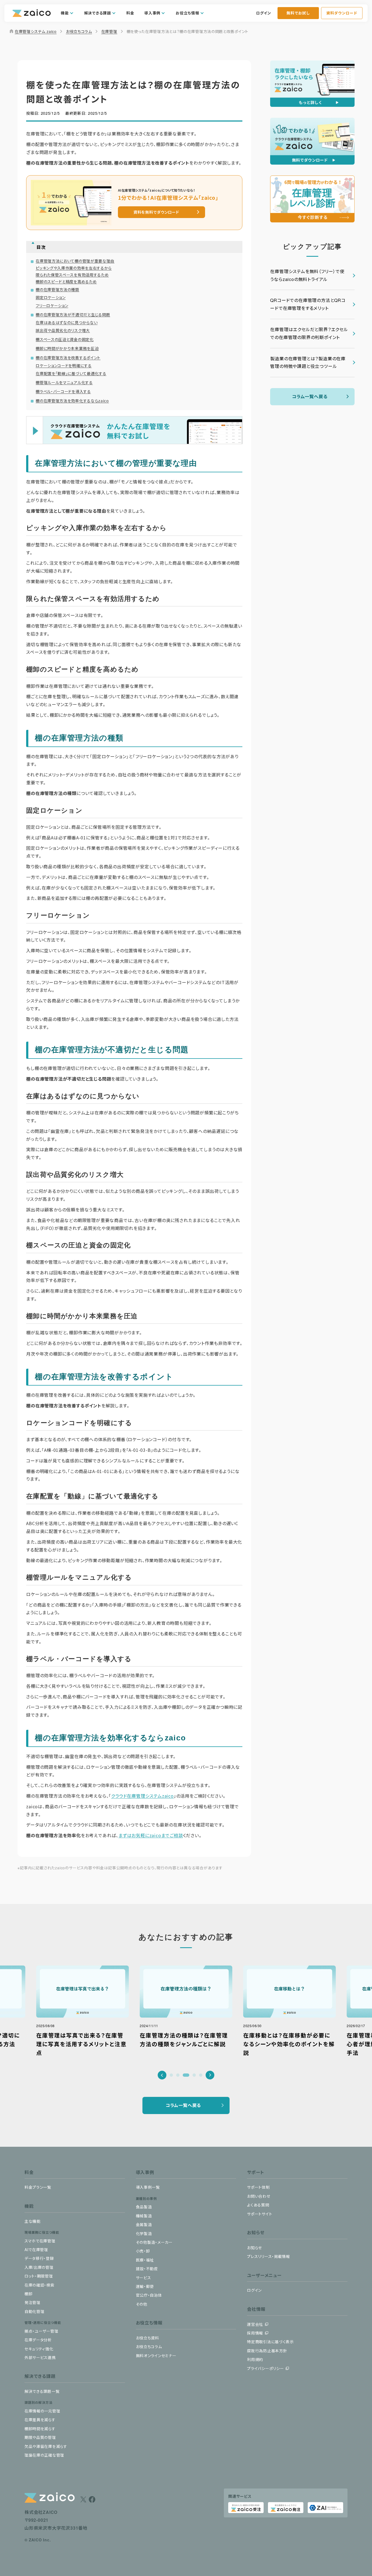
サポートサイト (260, 2214)
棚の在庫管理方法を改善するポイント (68, 358)
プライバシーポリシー (265, 2368)
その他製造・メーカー (154, 2242)
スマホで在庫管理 (40, 2241)
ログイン (264, 13)
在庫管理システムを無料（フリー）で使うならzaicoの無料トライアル (307, 275)
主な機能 (33, 2221)
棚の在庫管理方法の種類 (57, 289)
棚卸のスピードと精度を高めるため (66, 282)
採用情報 (255, 2333)
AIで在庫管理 (36, 2250)
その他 (142, 2304)
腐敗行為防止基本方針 (267, 2351)
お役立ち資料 (147, 2338)
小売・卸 (143, 2251)
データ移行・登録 (39, 2258)
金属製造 (144, 2224)
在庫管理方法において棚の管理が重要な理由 (75, 261)
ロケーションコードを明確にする (64, 365)
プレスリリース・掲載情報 (268, 2256)
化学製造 (144, 2233)
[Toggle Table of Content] (137, 243)
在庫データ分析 (38, 2340)
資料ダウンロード (342, 13)
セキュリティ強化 (39, 2349)
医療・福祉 (145, 2260)
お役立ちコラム (79, 31)
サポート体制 (258, 2187)
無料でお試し (298, 13)
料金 (130, 13)
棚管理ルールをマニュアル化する (64, 382)
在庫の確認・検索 (39, 2285)
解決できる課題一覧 (42, 2391)
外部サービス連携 (40, 2357)
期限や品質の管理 (40, 2437)
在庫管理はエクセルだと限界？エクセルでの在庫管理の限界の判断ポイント (309, 333)
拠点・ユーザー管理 (41, 2331)
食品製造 (144, 2207)
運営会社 (255, 2324)
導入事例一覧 (148, 2187)
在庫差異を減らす (40, 2420)
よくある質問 (258, 2205)
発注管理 (33, 2302)
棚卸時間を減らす (40, 2429)
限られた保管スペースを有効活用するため (72, 275)
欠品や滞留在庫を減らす (46, 2446)
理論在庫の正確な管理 (44, 2455)
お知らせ (254, 2248)
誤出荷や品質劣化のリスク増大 (63, 330)
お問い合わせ (259, 2196)
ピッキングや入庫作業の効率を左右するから (74, 268)
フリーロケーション (52, 306)
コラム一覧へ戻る (310, 396)
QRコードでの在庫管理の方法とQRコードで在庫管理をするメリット (308, 304)
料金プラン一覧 (38, 2187)
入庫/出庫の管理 (39, 2267)
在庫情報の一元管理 (42, 2411)
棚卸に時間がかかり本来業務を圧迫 (67, 348)
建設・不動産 (147, 2269)
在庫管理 (109, 31)
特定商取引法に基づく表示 (270, 2342)
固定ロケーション (51, 297)
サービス (144, 2278)
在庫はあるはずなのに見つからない (67, 322)
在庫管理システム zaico (33, 31)
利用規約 (255, 2359)
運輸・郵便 (145, 2286)
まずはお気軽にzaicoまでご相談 (151, 1835)
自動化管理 (35, 2311)
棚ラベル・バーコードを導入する (63, 391)
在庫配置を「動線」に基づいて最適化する (71, 373)
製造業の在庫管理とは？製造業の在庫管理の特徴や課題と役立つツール (308, 362)
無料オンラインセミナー (156, 2356)
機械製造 (144, 2216)
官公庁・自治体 (149, 2295)
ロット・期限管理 (39, 2276)
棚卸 (28, 2294)
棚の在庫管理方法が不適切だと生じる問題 (73, 315)
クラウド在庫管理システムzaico (142, 1796)
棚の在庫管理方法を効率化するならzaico (72, 401)
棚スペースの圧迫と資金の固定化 (65, 339)
